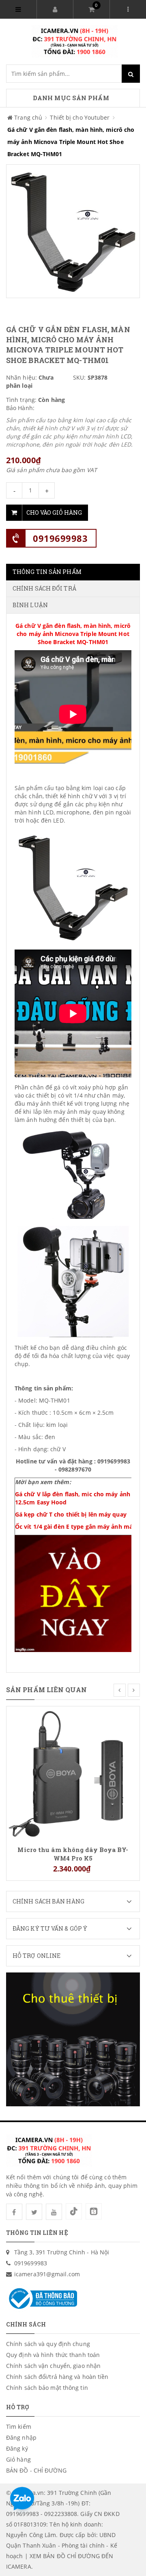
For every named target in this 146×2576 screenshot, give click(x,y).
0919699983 (60, 538)
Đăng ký (17, 2448)
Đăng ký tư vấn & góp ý (50, 1928)
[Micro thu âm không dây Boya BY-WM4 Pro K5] (73, 1772)
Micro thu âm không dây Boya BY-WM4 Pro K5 (73, 1854)
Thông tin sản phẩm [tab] (47, 572)
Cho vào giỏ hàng (54, 512)
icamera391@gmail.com (47, 2274)
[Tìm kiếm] (131, 74)
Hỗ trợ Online (36, 1956)
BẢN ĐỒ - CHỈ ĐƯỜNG (36, 2470)
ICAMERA (19, 2566)
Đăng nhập (21, 2437)
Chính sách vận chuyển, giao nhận (53, 2366)
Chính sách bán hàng (48, 1901)
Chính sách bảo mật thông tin (47, 2388)
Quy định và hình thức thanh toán (53, 2355)
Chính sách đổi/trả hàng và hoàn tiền (57, 2377)
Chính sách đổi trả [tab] (44, 588)
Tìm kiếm (19, 2427)
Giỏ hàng (18, 2459)
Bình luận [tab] (30, 605)
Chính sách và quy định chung (48, 2344)
